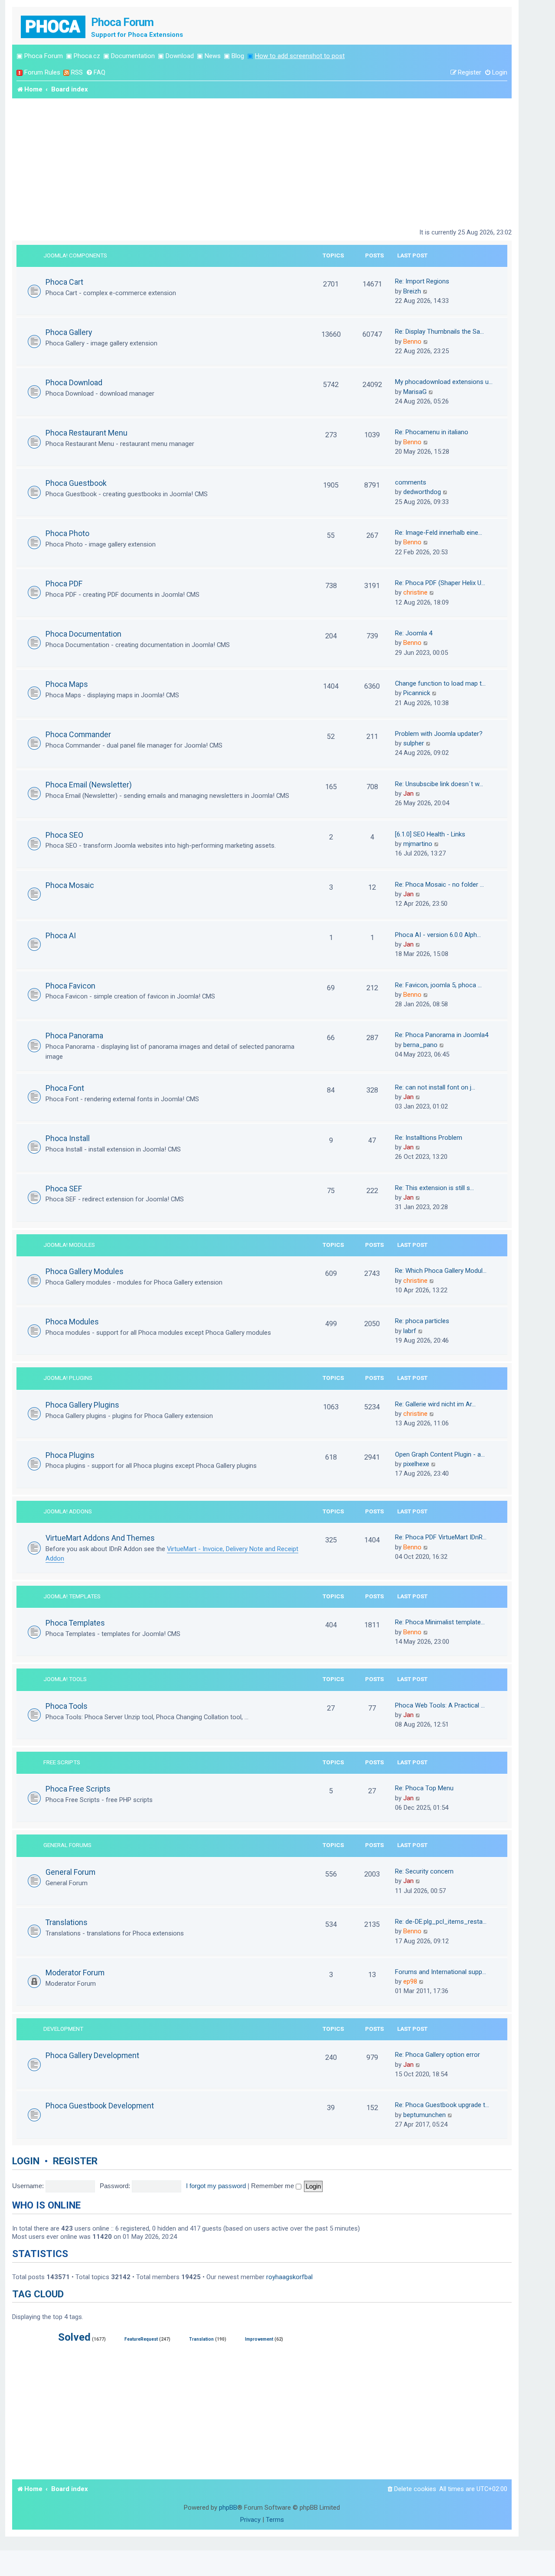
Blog (238, 56)
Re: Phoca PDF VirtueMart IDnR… (441, 1537)
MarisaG (415, 392)
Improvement (259, 2339)
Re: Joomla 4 (414, 633)
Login (26, 2161)
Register (75, 2161)
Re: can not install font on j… (435, 1087)
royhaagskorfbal (289, 2277)
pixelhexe (416, 1464)
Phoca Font (65, 1088)
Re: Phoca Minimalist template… (440, 1622)
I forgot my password (216, 2186)
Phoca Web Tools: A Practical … (440, 1705)
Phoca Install (68, 1138)
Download (180, 56)
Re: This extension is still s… (434, 1188)
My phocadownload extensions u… (444, 382)
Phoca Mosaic (70, 885)
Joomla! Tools (65, 1679)
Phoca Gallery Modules (85, 1271)
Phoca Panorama (74, 1036)
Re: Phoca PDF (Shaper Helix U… (440, 583)
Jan (408, 794)
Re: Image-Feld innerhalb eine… (439, 533)
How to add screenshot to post (300, 56)
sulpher (414, 743)
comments (411, 482)
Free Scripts (62, 1762)
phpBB (228, 2508)
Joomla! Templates (72, 1596)
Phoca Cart (64, 282)
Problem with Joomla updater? (439, 734)
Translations (67, 1922)
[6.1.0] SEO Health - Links (430, 834)
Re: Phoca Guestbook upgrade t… (442, 2105)
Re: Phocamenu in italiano (432, 432)
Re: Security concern (424, 1871)
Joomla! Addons (68, 1511)
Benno (412, 342)
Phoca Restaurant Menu (87, 433)
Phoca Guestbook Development (100, 2106)
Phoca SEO (64, 835)
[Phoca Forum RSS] (66, 73)
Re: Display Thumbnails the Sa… (439, 332)
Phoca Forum (44, 56)
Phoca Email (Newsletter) (89, 785)
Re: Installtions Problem (429, 1138)
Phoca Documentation (83, 634)
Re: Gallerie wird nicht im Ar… (435, 1404)
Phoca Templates (75, 1623)
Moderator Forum (75, 1973)
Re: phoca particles (422, 1321)
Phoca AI (61, 935)
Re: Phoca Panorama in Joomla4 (442, 1035)
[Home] (54, 26)
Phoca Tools (67, 1706)
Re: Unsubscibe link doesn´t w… (439, 784)
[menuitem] (96, 73)
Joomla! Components (75, 255)
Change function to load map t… (440, 683)
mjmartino (418, 844)
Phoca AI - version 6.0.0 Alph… (438, 935)
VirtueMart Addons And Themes (100, 1538)
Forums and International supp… (441, 1972)
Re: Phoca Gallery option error (437, 2055)
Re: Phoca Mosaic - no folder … (439, 885)
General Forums (67, 1845)
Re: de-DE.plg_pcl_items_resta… (441, 1922)
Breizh (412, 291)
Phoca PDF (64, 584)
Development (63, 2029)
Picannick (417, 693)
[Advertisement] (262, 163)
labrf (410, 1331)
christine (415, 592)
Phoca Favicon (70, 986)
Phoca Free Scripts (78, 1789)
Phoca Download (74, 382)
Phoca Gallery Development (92, 2055)
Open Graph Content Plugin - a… (440, 1454)
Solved (74, 2337)
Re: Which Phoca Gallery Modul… (441, 1271)
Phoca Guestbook (76, 483)
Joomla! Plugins (68, 1378)
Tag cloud (38, 2294)
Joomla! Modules (69, 1245)
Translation (201, 2339)
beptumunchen (424, 2115)
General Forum (70, 1872)
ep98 (410, 1981)
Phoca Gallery (69, 332)
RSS (77, 72)
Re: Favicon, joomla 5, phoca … (438, 985)
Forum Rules (42, 72)
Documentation (133, 56)
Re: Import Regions (422, 281)
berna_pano (420, 1045)
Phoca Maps (67, 684)
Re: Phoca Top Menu (424, 1788)
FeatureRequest (141, 2339)
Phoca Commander (78, 734)
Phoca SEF (64, 1189)
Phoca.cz (87, 56)
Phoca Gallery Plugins (82, 1405)
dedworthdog (422, 492)
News (213, 56)
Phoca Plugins (70, 1455)
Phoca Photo (67, 533)
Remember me (273, 2186)
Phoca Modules (72, 1322)
